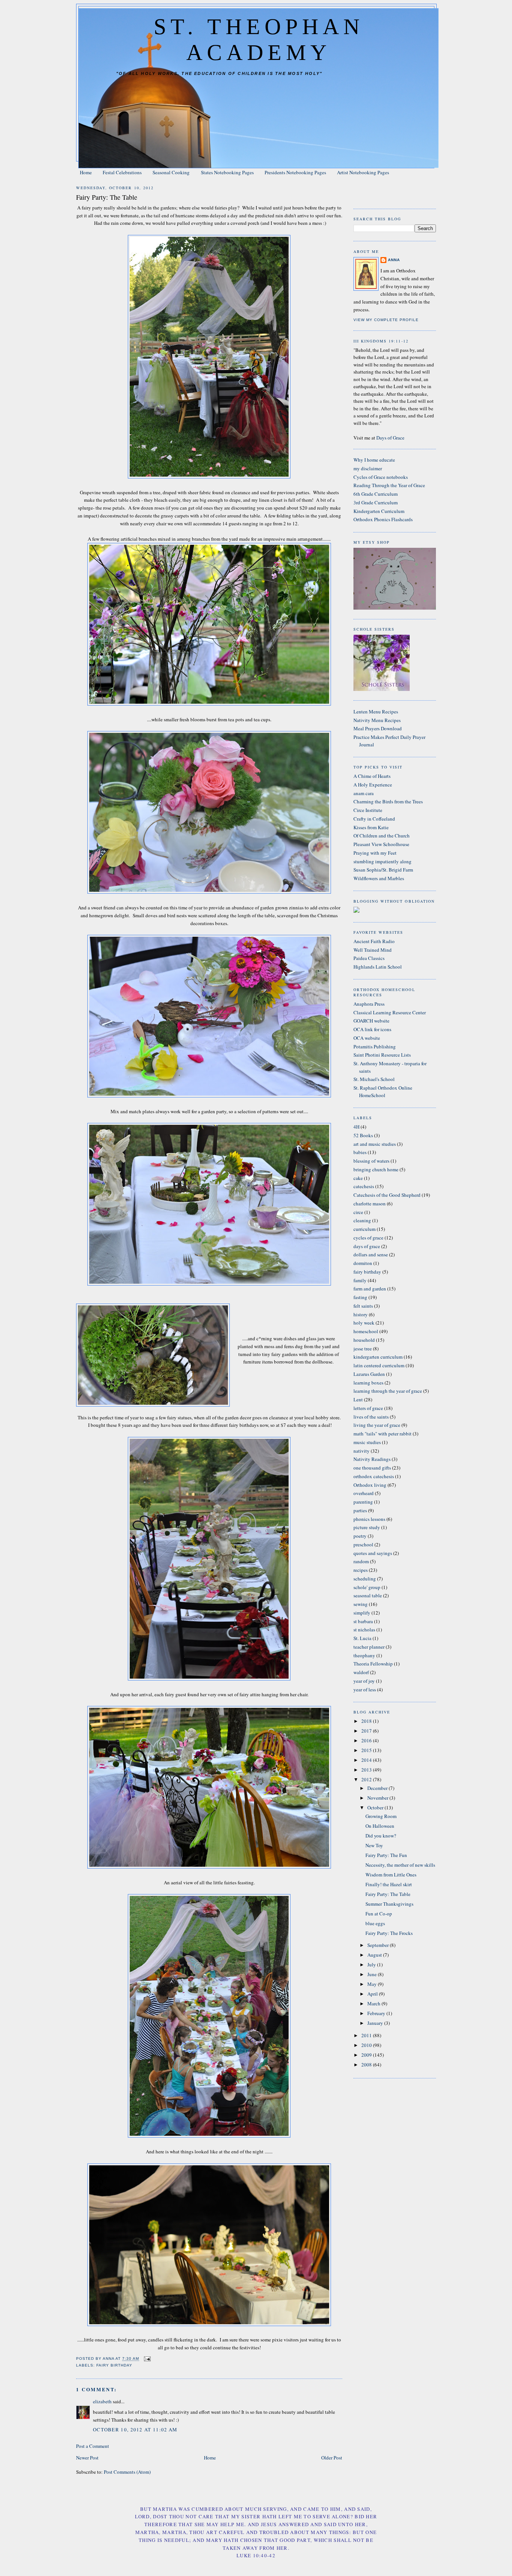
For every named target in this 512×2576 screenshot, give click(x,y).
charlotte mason (370, 1204)
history (361, 1314)
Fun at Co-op (379, 1914)
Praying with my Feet (375, 853)
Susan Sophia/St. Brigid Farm (383, 870)
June (373, 1974)
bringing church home (376, 1169)
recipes (361, 1570)
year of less (365, 1689)
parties (360, 1510)
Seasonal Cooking (171, 172)
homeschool (366, 1331)
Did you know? (381, 1836)
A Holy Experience (373, 785)
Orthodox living (370, 1485)
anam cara (364, 793)
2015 (367, 1750)
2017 (367, 1731)
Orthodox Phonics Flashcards (383, 519)
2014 (367, 1760)
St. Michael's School (374, 1079)
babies (360, 1152)
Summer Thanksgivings (389, 1904)
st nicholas (364, 1630)
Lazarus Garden (369, 1374)
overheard (364, 1493)
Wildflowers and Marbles (379, 878)
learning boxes (368, 1383)
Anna (394, 260)
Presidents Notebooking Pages (295, 172)
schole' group (367, 1587)
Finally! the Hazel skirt (389, 1884)
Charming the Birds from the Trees (388, 801)
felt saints (363, 1306)
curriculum (365, 1229)
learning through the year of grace (388, 1391)
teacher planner (369, 1647)
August (375, 1955)
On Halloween (380, 1826)
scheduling (365, 1579)
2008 (367, 2065)
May (373, 1984)
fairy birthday (114, 2365)
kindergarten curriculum (378, 1357)
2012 (367, 1779)
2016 (367, 1740)
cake (358, 1178)
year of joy (364, 1681)
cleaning (362, 1220)
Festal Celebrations (122, 172)
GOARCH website (371, 1021)
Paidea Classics (369, 958)
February (377, 2013)
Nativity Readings (372, 1459)
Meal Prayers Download (378, 728)
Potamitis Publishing (375, 1047)
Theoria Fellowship (373, 1664)
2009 (367, 2055)
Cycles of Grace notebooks (381, 477)
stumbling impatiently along (383, 861)
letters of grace (368, 1408)
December (378, 1788)
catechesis (364, 1186)
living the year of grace (377, 1425)
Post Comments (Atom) (127, 2472)
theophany (364, 1655)
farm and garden (370, 1289)
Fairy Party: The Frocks (389, 1933)
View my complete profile (386, 320)
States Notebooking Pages (227, 172)
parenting (363, 1502)
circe (358, 1212)
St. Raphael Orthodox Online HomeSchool (383, 1091)
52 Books (363, 1135)
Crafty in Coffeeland (374, 819)
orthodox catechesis (374, 1476)
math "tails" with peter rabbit (383, 1434)
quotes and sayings (373, 1553)
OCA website (367, 1038)
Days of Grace (390, 438)
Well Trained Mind (373, 950)
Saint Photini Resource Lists (382, 1055)
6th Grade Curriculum (376, 494)
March (374, 2003)
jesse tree (363, 1349)
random (361, 1561)
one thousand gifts (372, 1468)
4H (356, 1127)
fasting (360, 1297)
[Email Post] (147, 2359)
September (379, 1945)
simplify (362, 1613)
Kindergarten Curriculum (379, 511)
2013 (367, 1770)
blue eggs (375, 1923)
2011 (367, 2035)
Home (86, 172)
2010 (367, 2045)
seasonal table (368, 1595)
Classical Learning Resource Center (390, 1012)
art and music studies (375, 1144)
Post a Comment (93, 2446)
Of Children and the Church (382, 836)
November (378, 1798)
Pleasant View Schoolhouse (381, 844)
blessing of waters (371, 1161)
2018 (367, 1721)
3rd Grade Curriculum (376, 502)
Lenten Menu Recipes (376, 712)
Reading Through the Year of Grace (389, 485)
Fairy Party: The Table (388, 1894)
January (376, 2023)
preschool (363, 1544)
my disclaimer (368, 468)
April (373, 1994)
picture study (367, 1527)
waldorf (361, 1672)
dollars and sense (371, 1254)
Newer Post (87, 2458)
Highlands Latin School (378, 967)
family (360, 1280)
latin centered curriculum (379, 1365)
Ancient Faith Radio (374, 941)
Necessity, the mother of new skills (400, 1865)
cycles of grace (368, 1238)
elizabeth (102, 2401)
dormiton (363, 1263)
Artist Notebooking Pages (363, 172)
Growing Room (381, 1816)
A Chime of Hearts (372, 776)
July (372, 1965)
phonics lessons (369, 1519)
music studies (367, 1442)
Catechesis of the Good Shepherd (387, 1195)
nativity (362, 1451)
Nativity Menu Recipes (377, 720)
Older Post (332, 2458)
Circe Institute (368, 810)
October (376, 1808)
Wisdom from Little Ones (391, 1875)
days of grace (367, 1246)
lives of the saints (371, 1417)
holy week (364, 1323)
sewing (361, 1604)
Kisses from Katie (371, 827)
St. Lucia (362, 1638)
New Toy (374, 1845)
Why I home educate (374, 460)
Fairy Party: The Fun (386, 1855)
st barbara (363, 1621)
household (364, 1340)
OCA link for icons (372, 1029)
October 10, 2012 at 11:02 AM (135, 2429)
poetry (360, 1536)
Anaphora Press (369, 1004)
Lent (358, 1399)
